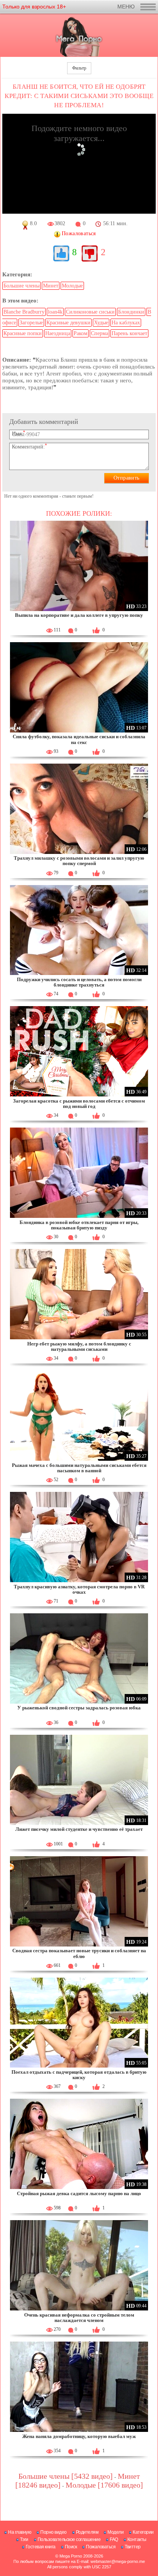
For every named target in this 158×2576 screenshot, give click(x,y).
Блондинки (131, 312)
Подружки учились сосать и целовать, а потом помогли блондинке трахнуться (79, 982)
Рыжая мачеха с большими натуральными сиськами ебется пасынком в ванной (79, 1468)
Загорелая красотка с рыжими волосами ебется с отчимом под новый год (79, 1104)
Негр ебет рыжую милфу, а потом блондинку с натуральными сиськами (79, 1346)
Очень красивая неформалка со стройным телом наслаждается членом (79, 2318)
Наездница (58, 333)
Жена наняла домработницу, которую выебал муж (79, 2436)
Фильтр (79, 68)
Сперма (100, 333)
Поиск (71, 2547)
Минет (51, 286)
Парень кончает (129, 333)
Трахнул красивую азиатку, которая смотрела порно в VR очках (79, 1589)
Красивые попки (23, 333)
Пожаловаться (101, 2547)
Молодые (72, 286)
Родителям (87, 2532)
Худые (101, 323)
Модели (115, 2532)
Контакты (137, 2539)
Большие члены (21, 286)
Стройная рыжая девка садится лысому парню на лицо (79, 2193)
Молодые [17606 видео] (104, 2485)
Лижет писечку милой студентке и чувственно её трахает (79, 1829)
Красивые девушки (68, 323)
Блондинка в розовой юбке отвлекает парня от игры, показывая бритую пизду (79, 1225)
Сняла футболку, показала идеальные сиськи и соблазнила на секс (79, 739)
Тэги (24, 2539)
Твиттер (133, 2547)
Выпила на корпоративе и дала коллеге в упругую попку (79, 615)
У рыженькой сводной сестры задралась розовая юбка (79, 1708)
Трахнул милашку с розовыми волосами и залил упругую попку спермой (79, 861)
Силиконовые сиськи (90, 312)
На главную (20, 2532)
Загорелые (31, 323)
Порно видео (53, 2532)
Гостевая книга (41, 2547)
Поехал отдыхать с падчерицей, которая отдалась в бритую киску (79, 2075)
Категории (143, 2532)
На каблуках (126, 323)
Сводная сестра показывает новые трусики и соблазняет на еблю (79, 1953)
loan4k (55, 312)
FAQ (114, 2539)
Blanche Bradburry (24, 312)
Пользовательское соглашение (69, 2539)
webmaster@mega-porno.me (118, 2561)
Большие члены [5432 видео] (66, 2476)
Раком (81, 333)
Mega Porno (71, 2556)
